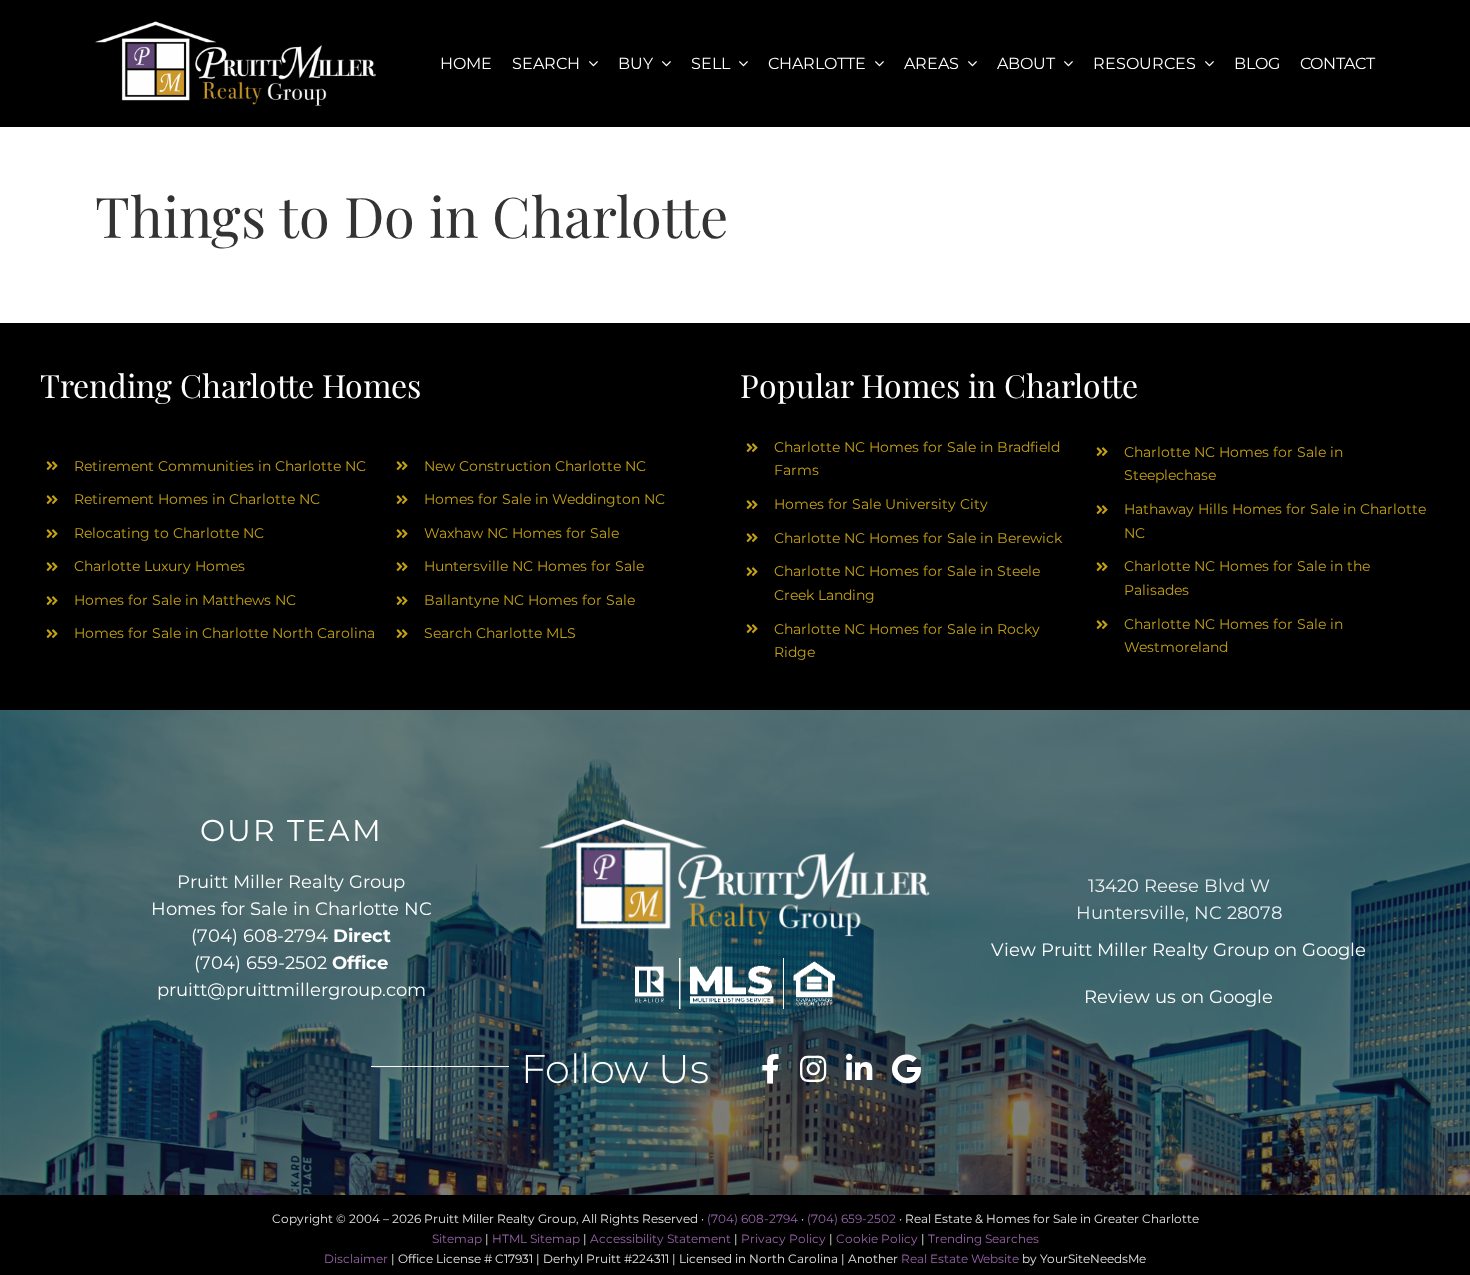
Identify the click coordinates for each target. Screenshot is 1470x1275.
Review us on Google (1178, 997)
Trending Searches (983, 1238)
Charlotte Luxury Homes (159, 566)
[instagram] (813, 1069)
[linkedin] (859, 1069)
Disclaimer (356, 1258)
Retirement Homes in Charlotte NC (197, 499)
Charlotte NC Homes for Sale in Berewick (918, 538)
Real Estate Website (960, 1258)
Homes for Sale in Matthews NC (185, 600)
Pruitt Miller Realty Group (1155, 950)
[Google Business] (906, 1069)
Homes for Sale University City (881, 504)
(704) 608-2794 (259, 936)
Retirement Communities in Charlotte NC (220, 466)
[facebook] (770, 1069)
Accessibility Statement (660, 1238)
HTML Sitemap (536, 1238)
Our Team (291, 830)
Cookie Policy (877, 1238)
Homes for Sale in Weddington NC (544, 499)
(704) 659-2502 (260, 963)
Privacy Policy (783, 1238)
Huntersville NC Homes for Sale (534, 566)
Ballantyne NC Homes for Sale (529, 600)
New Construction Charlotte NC (535, 466)
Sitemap (457, 1238)
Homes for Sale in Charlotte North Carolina (224, 633)
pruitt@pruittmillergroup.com (291, 990)
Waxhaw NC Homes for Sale (521, 533)
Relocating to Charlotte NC (169, 533)
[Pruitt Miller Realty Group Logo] (236, 27)
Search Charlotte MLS (500, 633)
